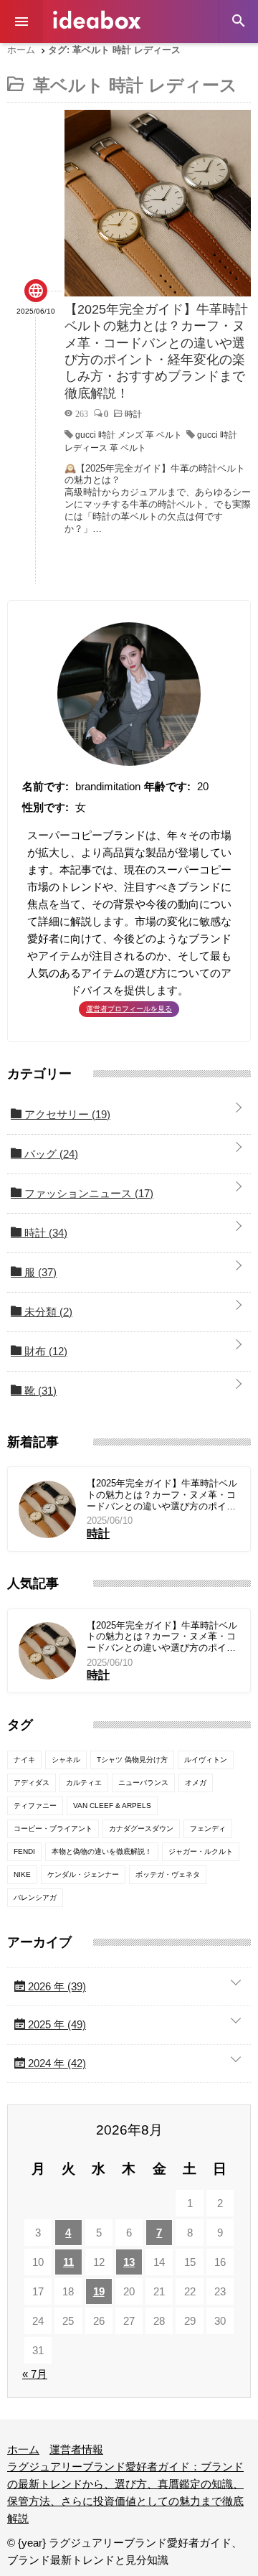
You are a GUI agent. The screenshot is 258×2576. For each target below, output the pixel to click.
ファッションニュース (87, 1193)
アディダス (32, 1783)
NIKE (22, 1874)
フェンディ (208, 1828)
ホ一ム (23, 2449)
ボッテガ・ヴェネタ (168, 1874)
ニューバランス (143, 1783)
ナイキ (24, 1760)
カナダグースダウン (141, 1828)
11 (68, 2262)
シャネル (66, 1760)
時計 (44, 1233)
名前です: (46, 786)
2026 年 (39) (56, 1986)
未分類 (47, 1312)
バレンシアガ (35, 1897)
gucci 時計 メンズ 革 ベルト (129, 435)
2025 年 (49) (56, 2024)
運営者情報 (76, 2449)
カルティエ (84, 1783)
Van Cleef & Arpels (112, 1805)
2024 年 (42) (56, 2063)
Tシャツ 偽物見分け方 (132, 1760)
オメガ (196, 1783)
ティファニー (35, 1805)
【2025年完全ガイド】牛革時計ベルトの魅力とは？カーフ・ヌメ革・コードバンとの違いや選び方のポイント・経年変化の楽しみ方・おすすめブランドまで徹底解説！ (162, 1495)
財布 (44, 1351)
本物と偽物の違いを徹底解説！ (102, 1851)
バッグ (50, 1154)
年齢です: (167, 786)
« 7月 (35, 2374)
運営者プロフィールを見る (129, 1009)
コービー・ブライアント (53, 1828)
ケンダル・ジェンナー (83, 1874)
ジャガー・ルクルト (201, 1851)
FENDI (24, 1851)
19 (99, 2291)
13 (129, 2262)
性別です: (46, 807)
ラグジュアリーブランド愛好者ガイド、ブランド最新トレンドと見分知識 (97, 20)
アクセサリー (66, 1114)
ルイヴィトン (206, 1760)
